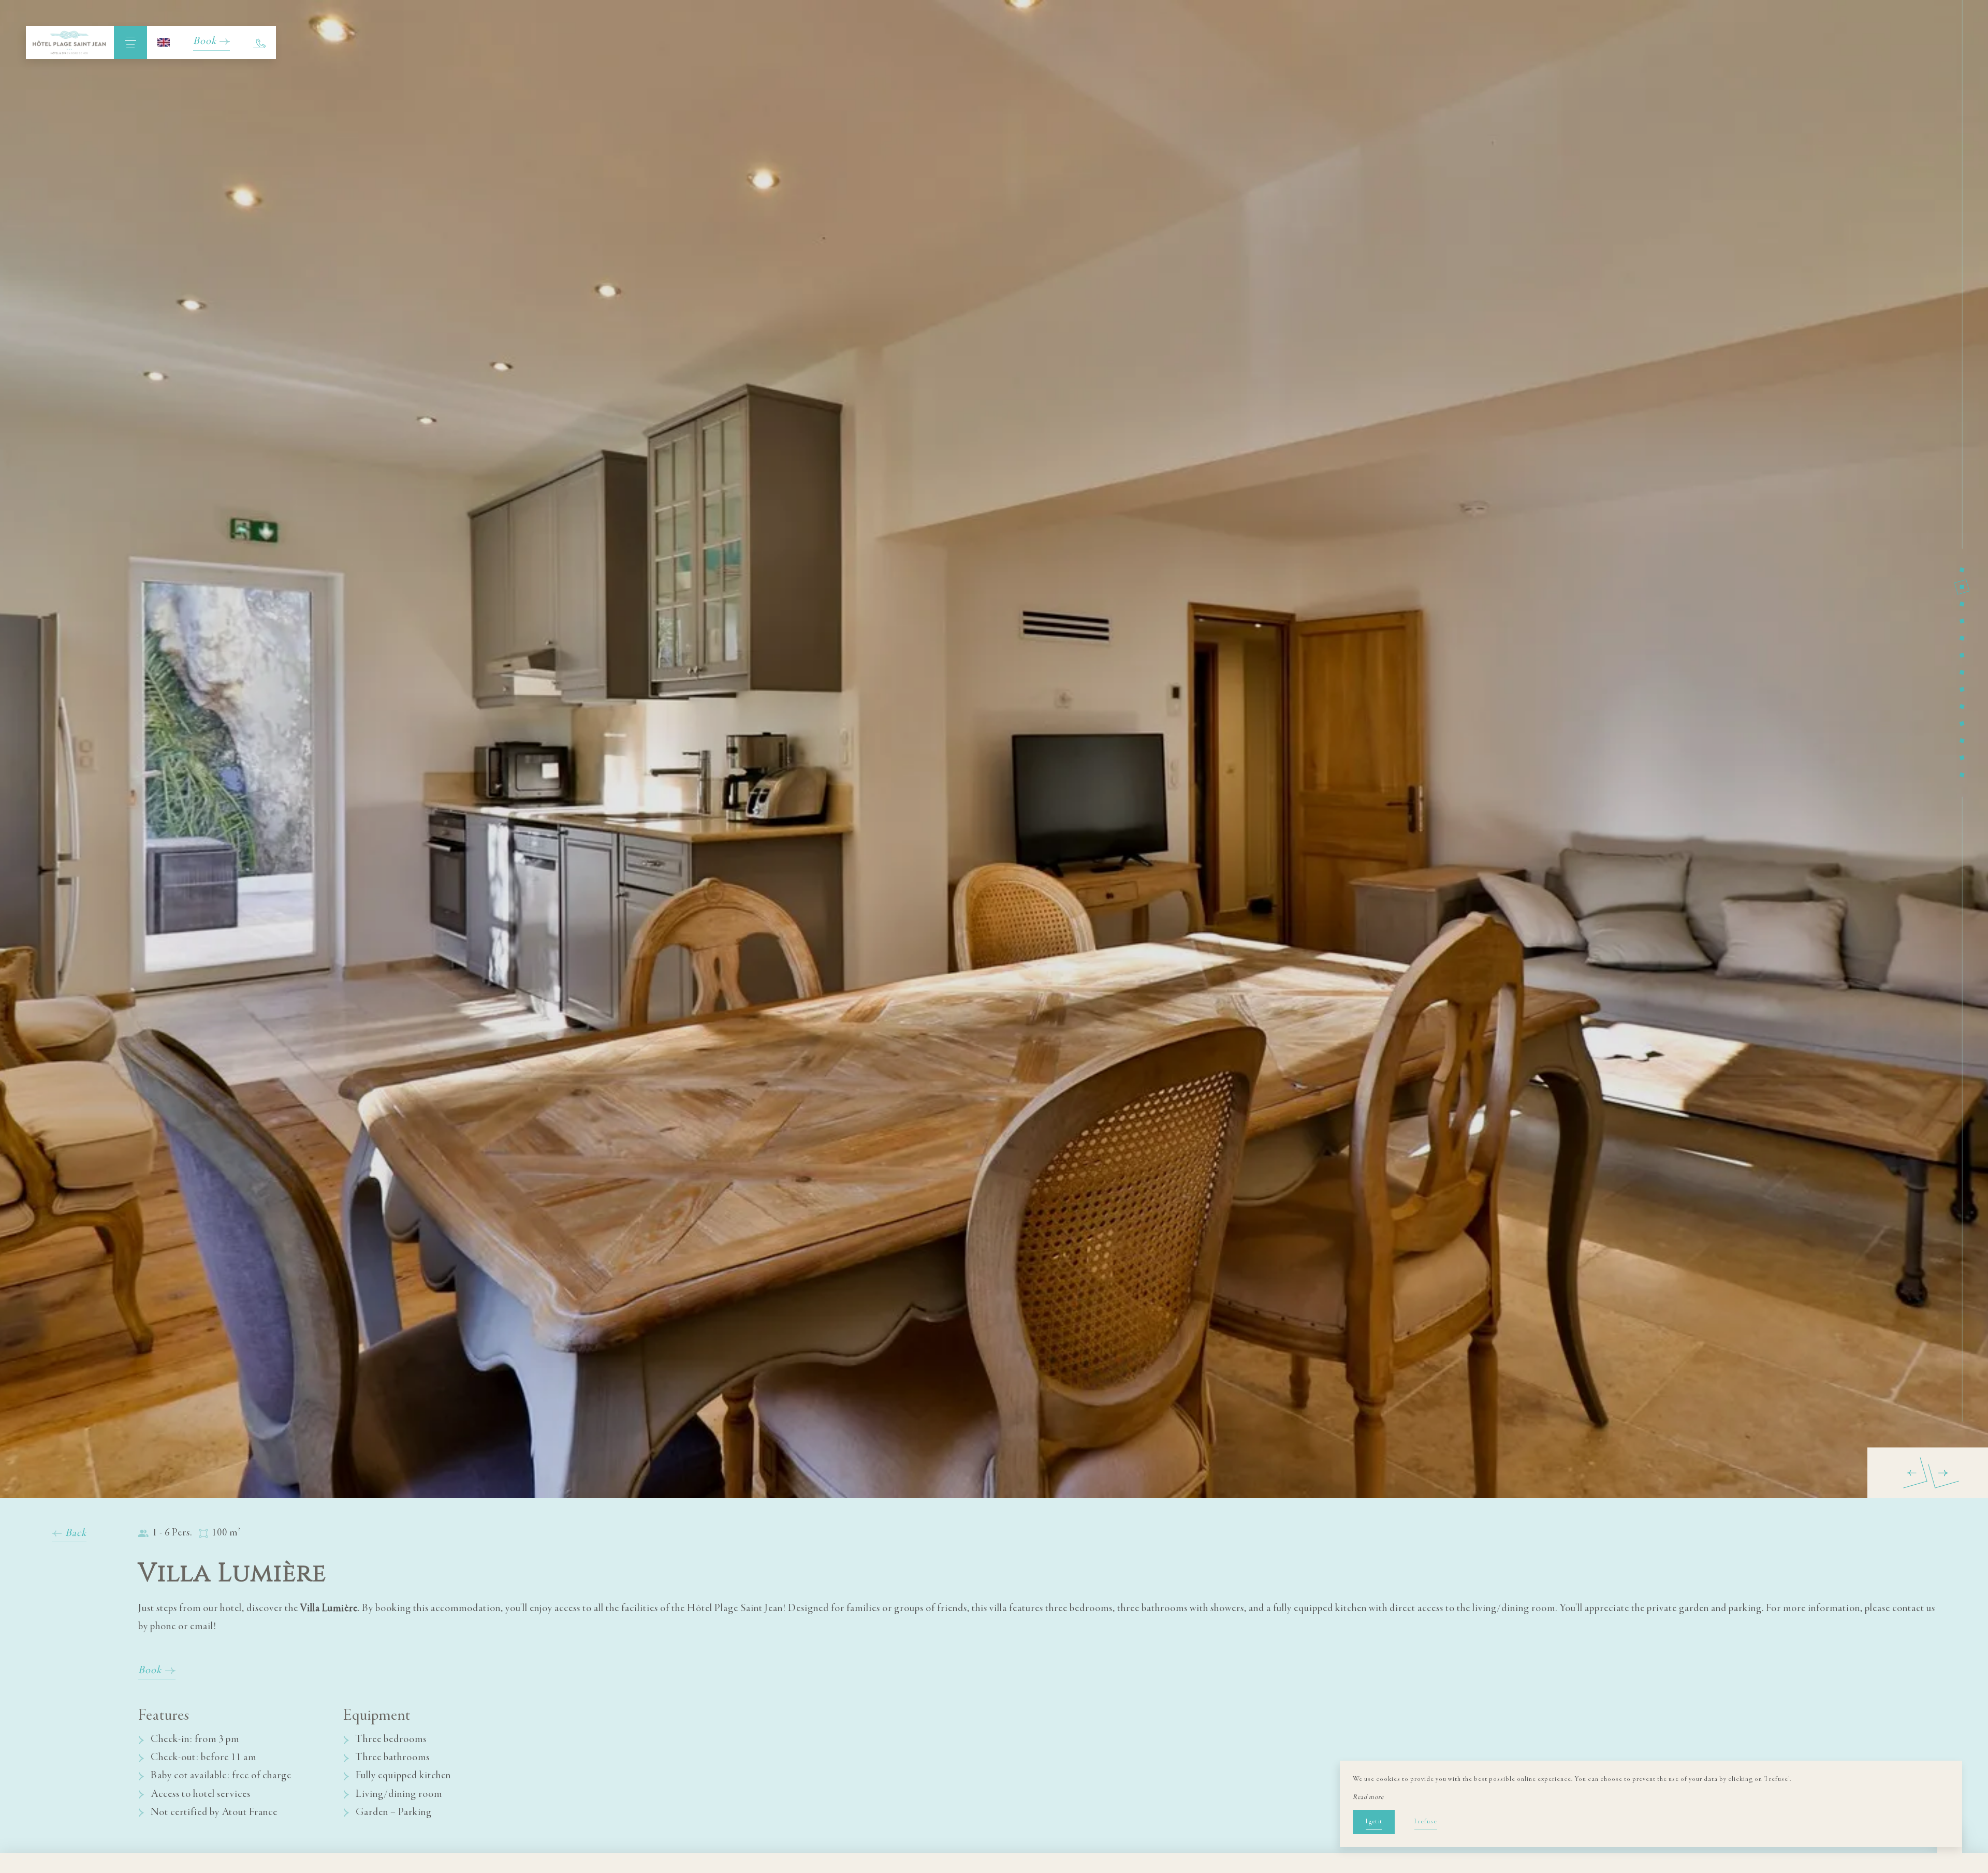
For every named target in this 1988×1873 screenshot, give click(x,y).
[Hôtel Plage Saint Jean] (70, 42)
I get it (1374, 1822)
